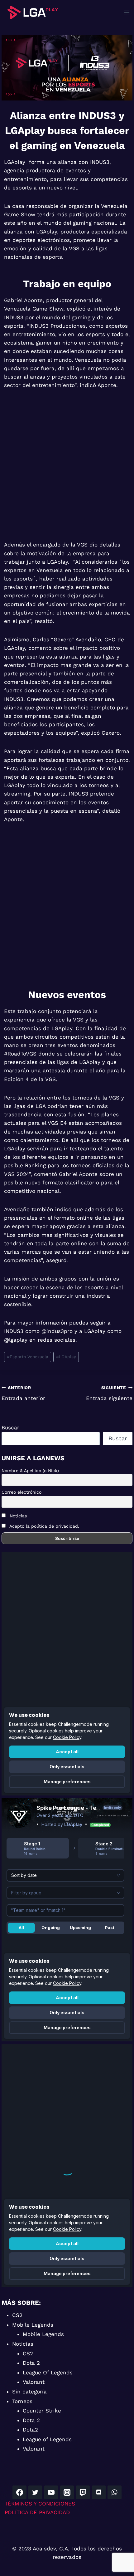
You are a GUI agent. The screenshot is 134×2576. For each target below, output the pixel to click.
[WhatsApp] (114, 2492)
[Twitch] (83, 2492)
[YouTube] (51, 2492)
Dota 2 (31, 2363)
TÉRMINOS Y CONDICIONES (40, 2504)
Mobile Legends (33, 2325)
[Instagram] (67, 2492)
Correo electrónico (22, 1492)
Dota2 (30, 2430)
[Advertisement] (67, 469)
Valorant (34, 2382)
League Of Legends (48, 2373)
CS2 (17, 2315)
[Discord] (99, 2492)
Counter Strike (42, 2411)
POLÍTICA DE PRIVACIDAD (37, 2512)
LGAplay (66, 1357)
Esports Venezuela (28, 1357)
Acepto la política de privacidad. (44, 1526)
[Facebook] (19, 2492)
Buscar (10, 1428)
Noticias (17, 1516)
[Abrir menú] (127, 12)
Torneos (22, 2401)
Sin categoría (29, 2392)
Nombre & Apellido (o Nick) (30, 1471)
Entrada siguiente (109, 1393)
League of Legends (47, 2439)
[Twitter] (35, 2492)
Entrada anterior (23, 1393)
